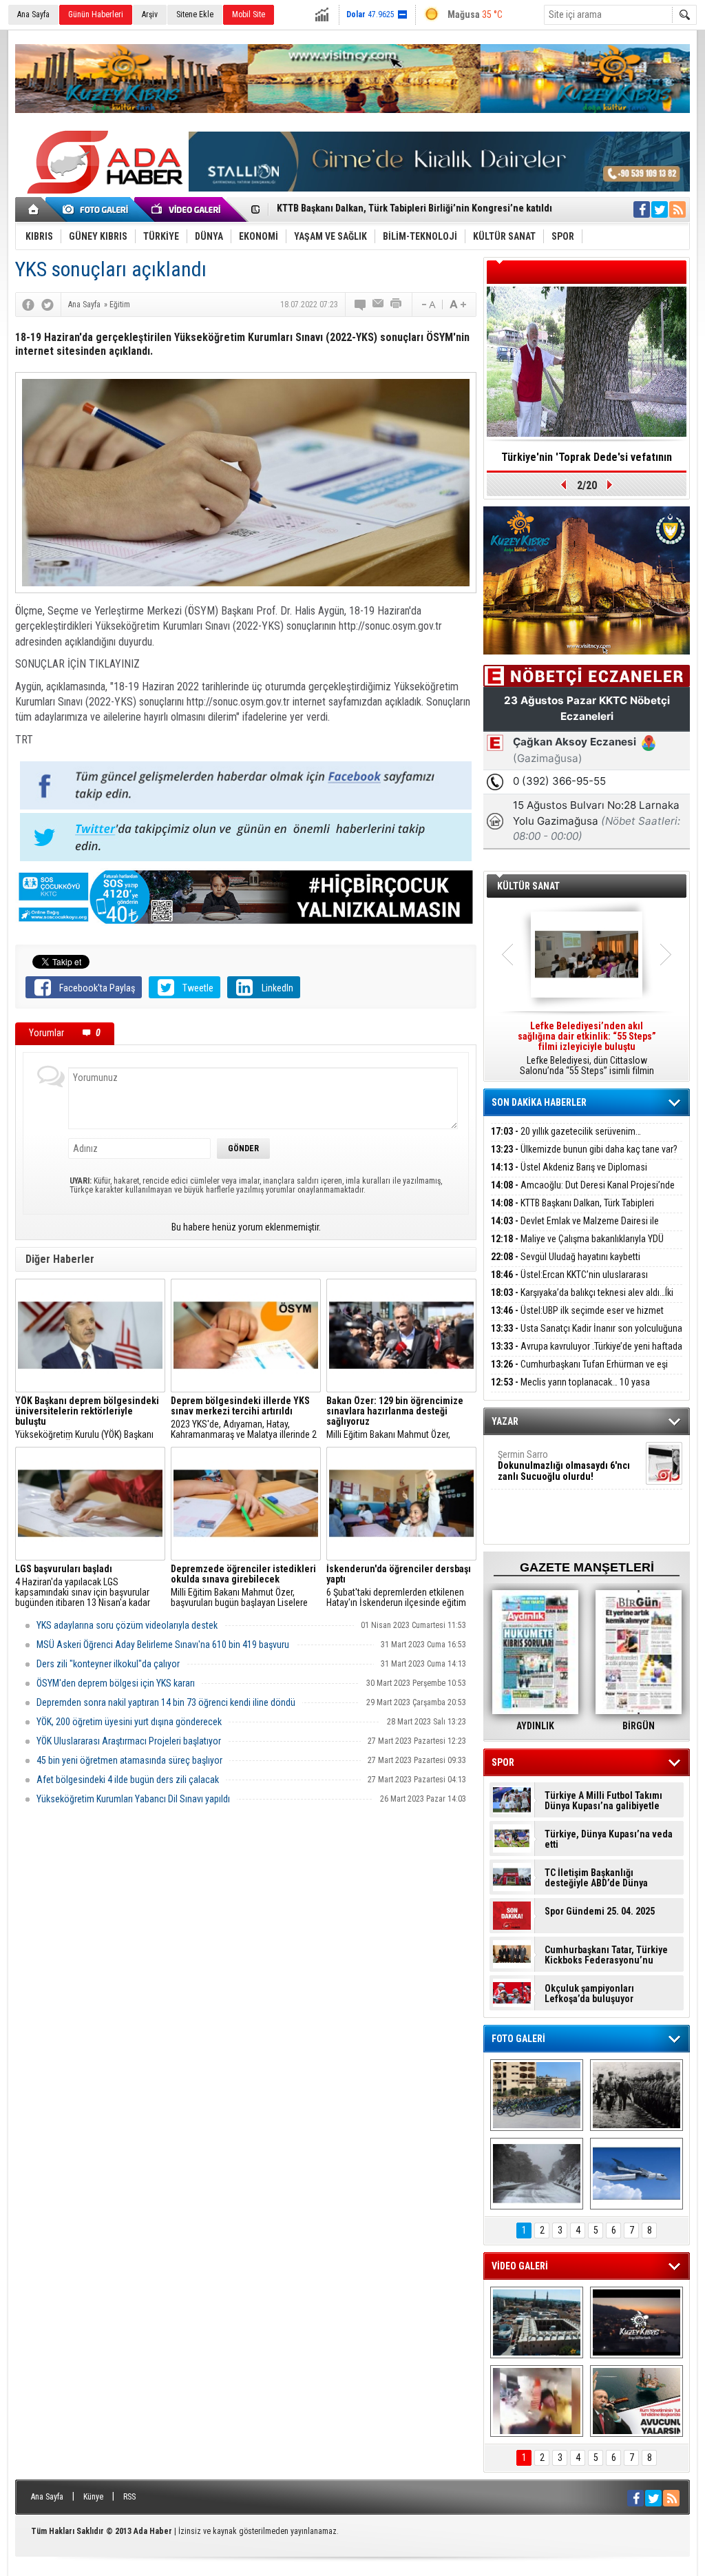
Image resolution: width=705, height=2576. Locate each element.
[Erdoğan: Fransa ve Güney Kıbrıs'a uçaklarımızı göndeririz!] (636, 2401)
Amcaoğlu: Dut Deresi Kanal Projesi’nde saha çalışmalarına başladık (583, 1193)
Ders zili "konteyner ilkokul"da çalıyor (108, 1664)
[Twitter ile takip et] (660, 209)
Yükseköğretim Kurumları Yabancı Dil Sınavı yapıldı (133, 1799)
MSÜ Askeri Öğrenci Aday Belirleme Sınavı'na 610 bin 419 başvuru (163, 1645)
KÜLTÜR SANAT (528, 886)
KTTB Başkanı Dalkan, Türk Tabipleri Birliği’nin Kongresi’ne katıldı (572, 1211)
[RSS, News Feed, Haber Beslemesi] (677, 209)
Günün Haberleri (96, 14)
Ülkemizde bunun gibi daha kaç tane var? (584, 1149)
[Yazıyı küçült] (428, 305)
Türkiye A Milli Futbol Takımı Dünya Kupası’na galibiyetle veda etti (603, 1801)
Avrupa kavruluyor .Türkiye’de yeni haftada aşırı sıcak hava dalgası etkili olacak (587, 1354)
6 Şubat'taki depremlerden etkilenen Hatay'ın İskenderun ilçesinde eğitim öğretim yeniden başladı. (399, 1586)
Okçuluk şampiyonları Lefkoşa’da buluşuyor (589, 1994)
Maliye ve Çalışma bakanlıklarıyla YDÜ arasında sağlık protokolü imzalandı (577, 1247)
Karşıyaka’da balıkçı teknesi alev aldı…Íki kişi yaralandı (582, 1300)
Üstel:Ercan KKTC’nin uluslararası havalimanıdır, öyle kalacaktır (569, 1282)
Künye (93, 2497)
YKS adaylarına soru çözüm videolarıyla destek (127, 1625)
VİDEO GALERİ (520, 2266)
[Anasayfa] (34, 209)
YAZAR (505, 1421)
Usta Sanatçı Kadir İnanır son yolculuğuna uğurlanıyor (587, 1336)
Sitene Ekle (195, 14)
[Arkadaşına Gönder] (379, 305)
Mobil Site (249, 14)
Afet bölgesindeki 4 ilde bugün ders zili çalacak (128, 1780)
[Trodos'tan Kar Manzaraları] (537, 2174)
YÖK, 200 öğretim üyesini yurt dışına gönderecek (129, 1722)
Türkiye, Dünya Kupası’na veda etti (609, 1840)
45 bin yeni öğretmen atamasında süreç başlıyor (129, 1760)
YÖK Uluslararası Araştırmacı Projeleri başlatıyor (129, 1741)
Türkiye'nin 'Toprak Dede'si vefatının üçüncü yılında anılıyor (587, 462)
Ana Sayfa (33, 14)
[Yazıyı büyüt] (458, 305)
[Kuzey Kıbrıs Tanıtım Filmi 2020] (537, 2322)
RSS (129, 2497)
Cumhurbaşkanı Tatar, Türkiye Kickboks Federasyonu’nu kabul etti (606, 1955)
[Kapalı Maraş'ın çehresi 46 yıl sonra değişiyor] (537, 2095)
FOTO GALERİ (518, 2039)
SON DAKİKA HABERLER (539, 1102)
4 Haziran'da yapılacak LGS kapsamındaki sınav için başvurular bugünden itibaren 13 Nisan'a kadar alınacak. (83, 1586)
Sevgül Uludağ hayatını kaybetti (566, 1257)
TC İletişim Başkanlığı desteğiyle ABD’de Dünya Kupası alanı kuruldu (596, 1878)
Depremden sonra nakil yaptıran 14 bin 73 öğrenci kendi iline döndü (166, 1702)
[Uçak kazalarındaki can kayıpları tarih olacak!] (636, 2174)
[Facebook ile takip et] (642, 209)
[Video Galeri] (187, 209)
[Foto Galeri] (98, 209)
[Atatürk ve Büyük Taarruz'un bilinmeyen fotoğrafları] (636, 2095)
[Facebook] (28, 305)
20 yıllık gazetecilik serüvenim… (566, 1131)
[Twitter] (48, 305)
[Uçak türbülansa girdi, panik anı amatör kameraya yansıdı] (537, 2401)
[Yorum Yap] (361, 305)
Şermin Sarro (564, 1465)
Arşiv (150, 14)
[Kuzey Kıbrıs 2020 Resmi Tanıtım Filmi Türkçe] (636, 2322)
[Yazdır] (397, 305)
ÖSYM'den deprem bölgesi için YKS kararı (116, 1683)
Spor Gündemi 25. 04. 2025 (600, 1912)
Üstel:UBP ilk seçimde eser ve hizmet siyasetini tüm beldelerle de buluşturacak (577, 1318)
